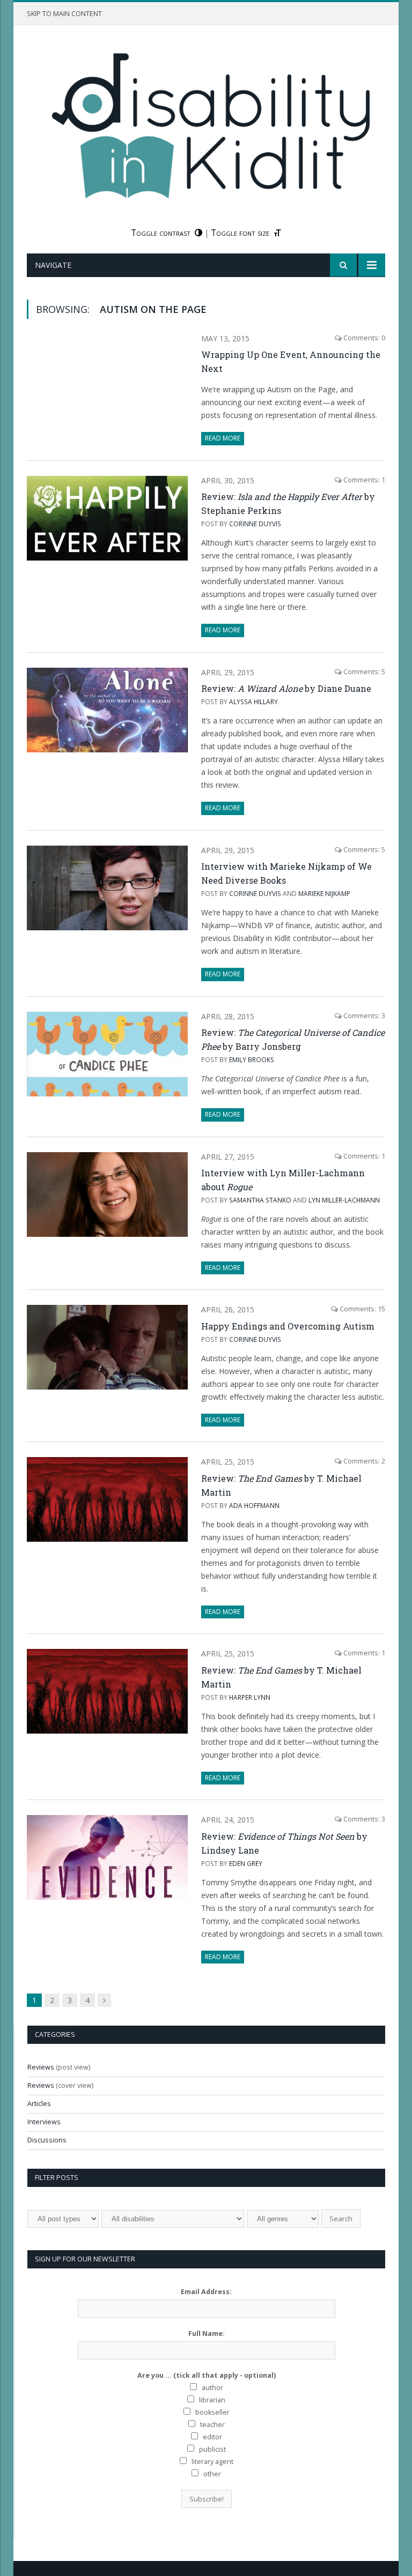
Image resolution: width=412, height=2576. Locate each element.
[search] (343, 265)
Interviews (44, 2122)
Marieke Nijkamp (324, 893)
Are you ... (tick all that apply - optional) (207, 2375)
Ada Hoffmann (254, 1505)
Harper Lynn (250, 1697)
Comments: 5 (363, 672)
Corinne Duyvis (255, 524)
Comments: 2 (363, 1461)
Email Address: (206, 2292)
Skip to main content (64, 14)
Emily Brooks (252, 1059)
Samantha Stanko (260, 1200)
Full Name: (207, 2334)
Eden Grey (246, 1863)
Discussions (47, 2140)
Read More (223, 438)
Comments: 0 (363, 338)
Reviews (41, 2067)
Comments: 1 (363, 480)
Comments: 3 (363, 1016)
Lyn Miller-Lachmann (344, 1200)
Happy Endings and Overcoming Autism (288, 1326)
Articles (39, 2104)
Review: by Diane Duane (286, 688)
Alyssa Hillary (253, 701)
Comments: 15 (362, 1309)
